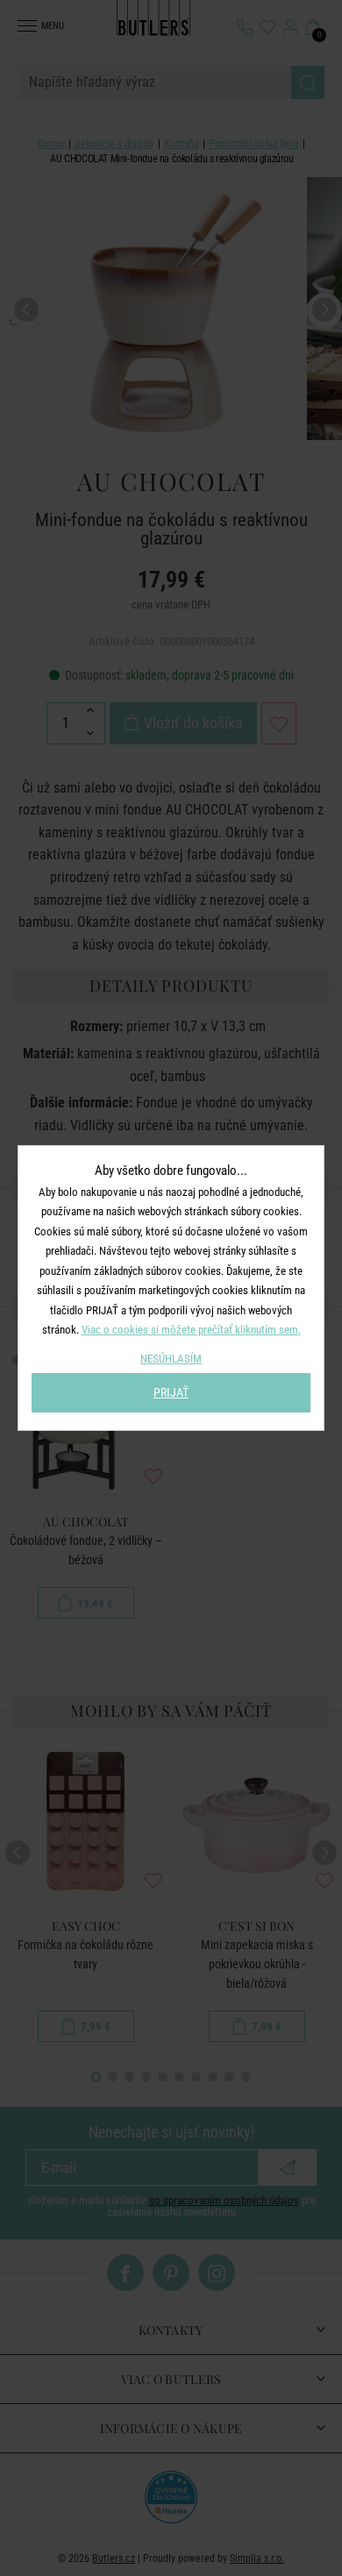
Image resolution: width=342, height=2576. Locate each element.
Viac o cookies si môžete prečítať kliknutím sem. (191, 1330)
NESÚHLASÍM (171, 1359)
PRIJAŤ (171, 1392)
